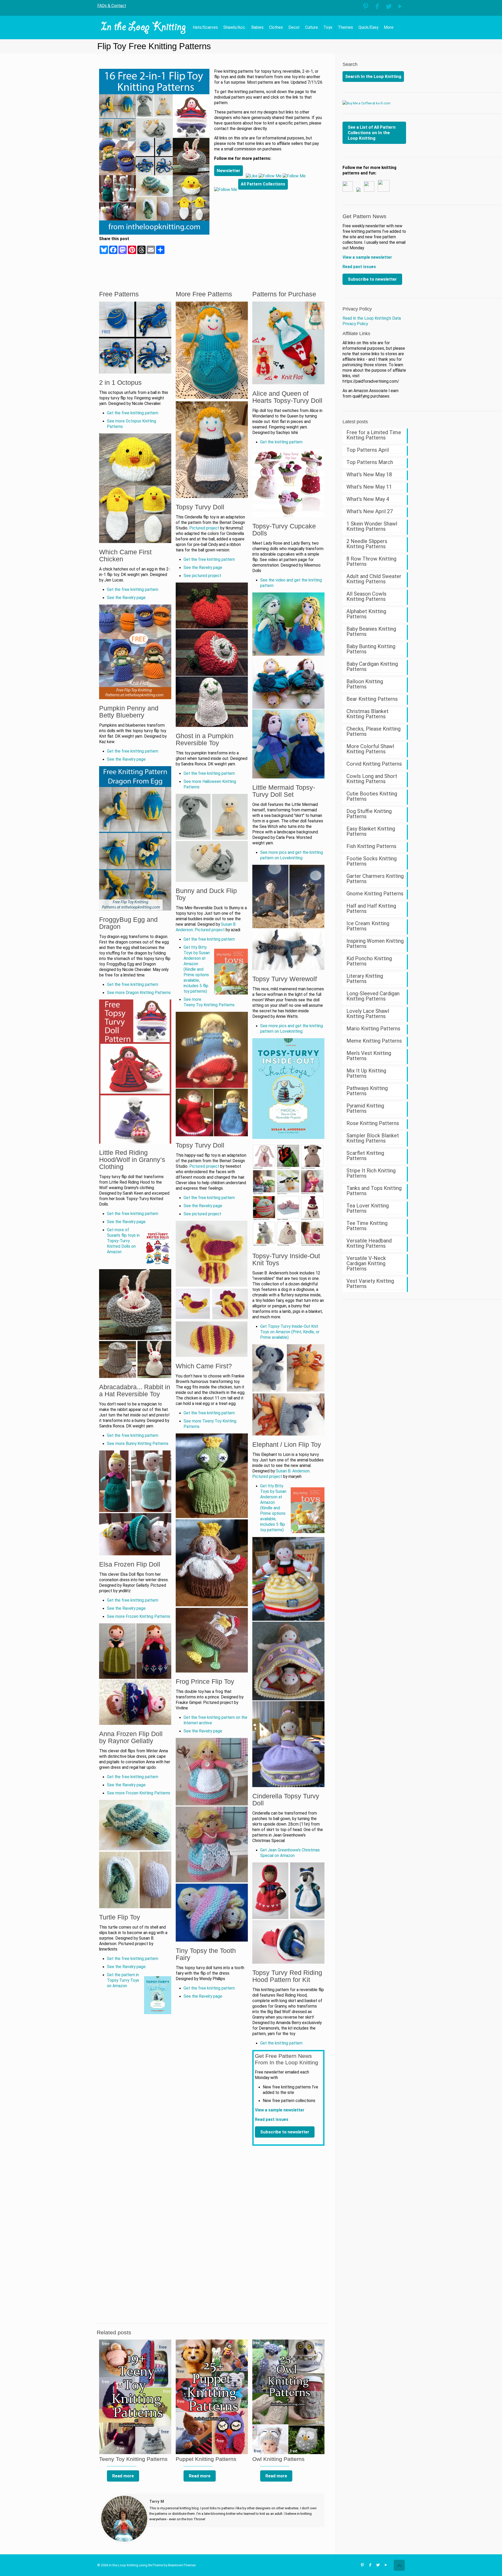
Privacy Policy (357, 309)
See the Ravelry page (126, 598)
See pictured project (202, 576)
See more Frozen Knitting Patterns (139, 1617)
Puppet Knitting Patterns (206, 2459)
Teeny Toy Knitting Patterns (133, 2459)
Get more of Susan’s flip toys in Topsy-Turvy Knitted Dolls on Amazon (123, 1241)
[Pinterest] (366, 6)
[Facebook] (377, 6)
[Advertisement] (269, 233)
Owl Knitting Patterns (278, 2459)
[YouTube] (400, 6)
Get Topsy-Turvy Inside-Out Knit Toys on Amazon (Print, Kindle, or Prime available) (290, 1332)
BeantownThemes (182, 2565)
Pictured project (204, 528)
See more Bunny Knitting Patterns (138, 1444)
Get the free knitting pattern (133, 413)
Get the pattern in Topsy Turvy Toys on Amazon (123, 1980)
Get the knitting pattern (281, 442)
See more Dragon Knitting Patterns (139, 993)
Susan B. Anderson (293, 1471)
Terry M (157, 2501)
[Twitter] (389, 6)
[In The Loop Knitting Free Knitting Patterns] (144, 27)
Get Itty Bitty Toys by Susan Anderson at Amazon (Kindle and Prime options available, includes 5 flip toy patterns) (197, 969)
